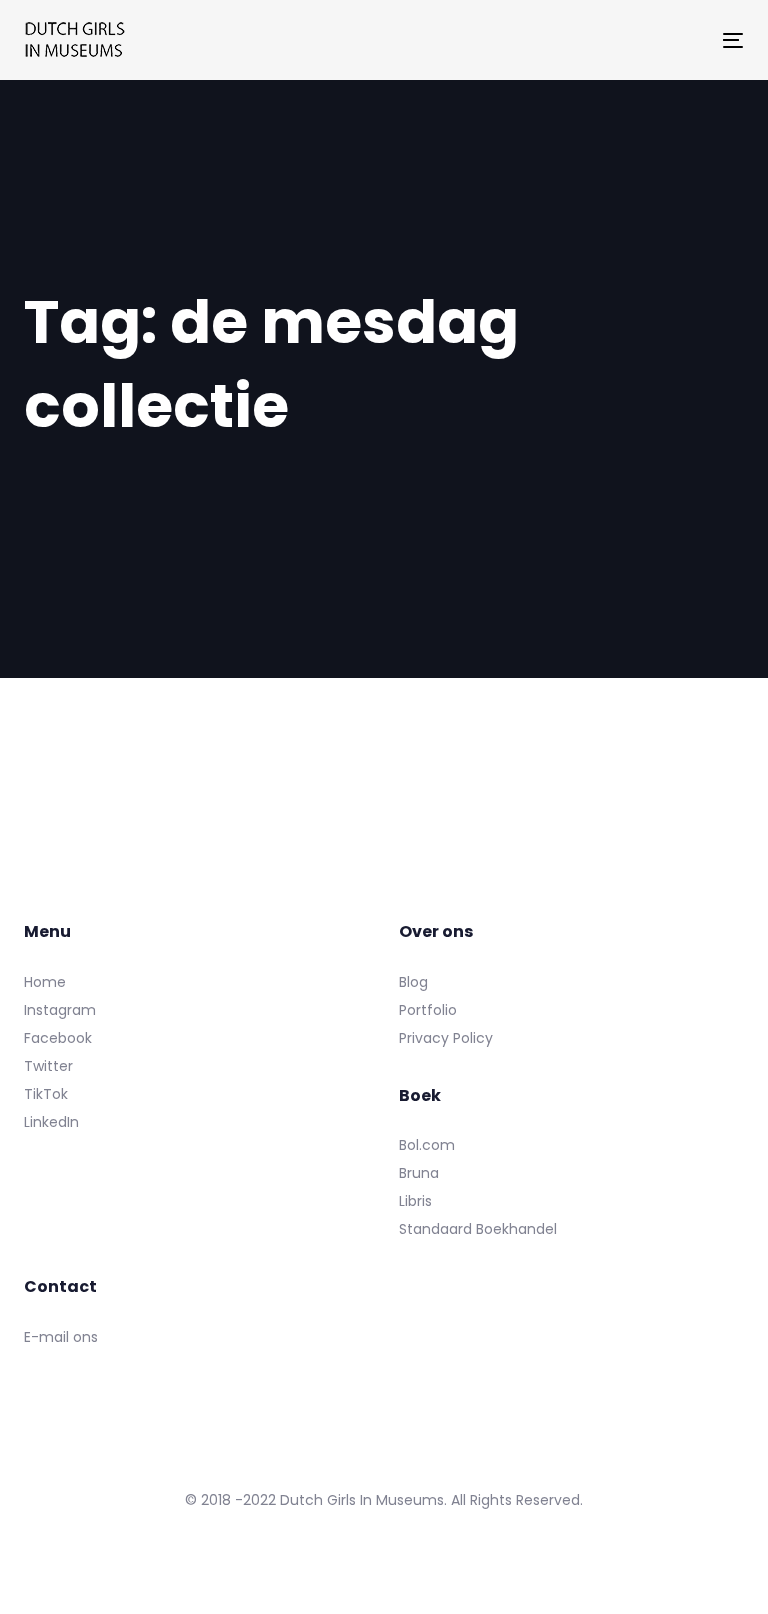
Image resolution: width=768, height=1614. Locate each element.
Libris (415, 1201)
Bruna (419, 1173)
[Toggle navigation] (623, 40)
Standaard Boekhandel (478, 1229)
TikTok (46, 1094)
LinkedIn (51, 1122)
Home (45, 982)
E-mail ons (61, 1337)
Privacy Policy (446, 1038)
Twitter (48, 1066)
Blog (413, 982)
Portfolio (428, 1010)
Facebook (58, 1038)
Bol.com (427, 1145)
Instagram (60, 1010)
